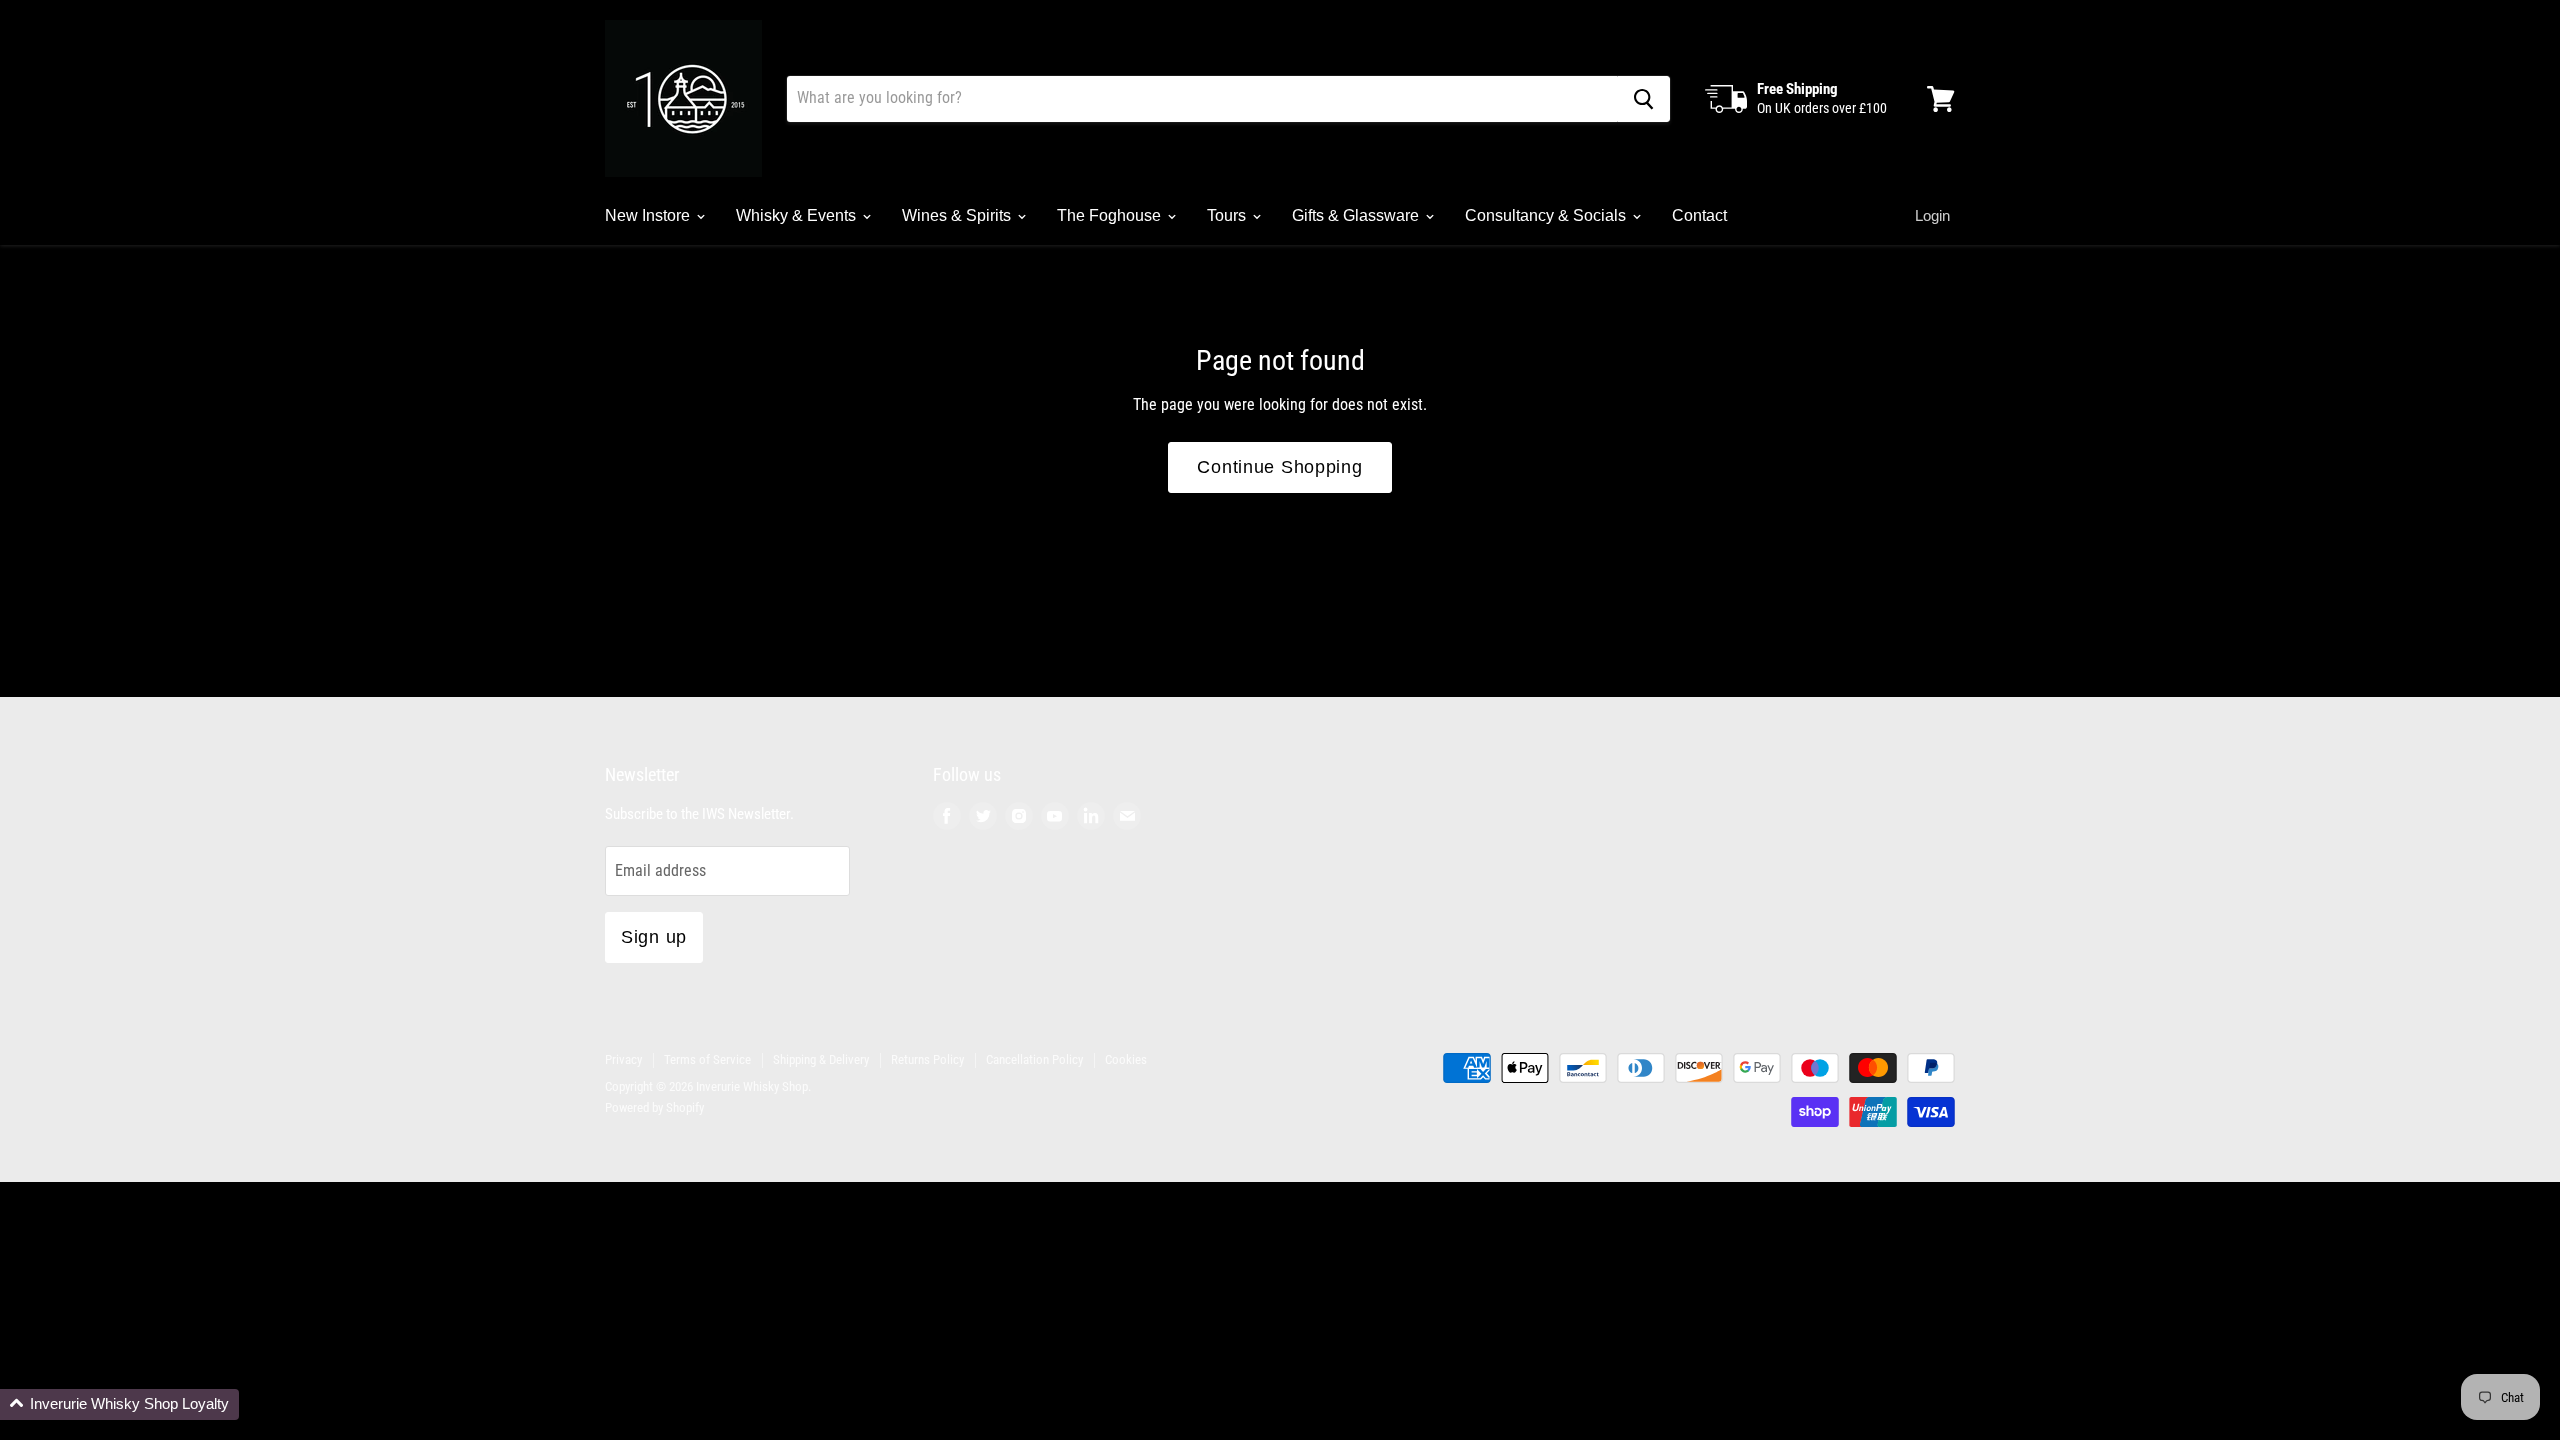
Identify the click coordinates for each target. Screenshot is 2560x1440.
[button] (119, 1404)
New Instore (649, 215)
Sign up (654, 937)
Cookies (1126, 1059)
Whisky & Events (798, 215)
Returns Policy (927, 1059)
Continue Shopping (1279, 467)
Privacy (623, 1059)
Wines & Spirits (958, 215)
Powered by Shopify (654, 1107)
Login (1932, 215)
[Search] (1643, 99)
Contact (1699, 215)
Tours (1228, 215)
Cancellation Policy (1034, 1059)
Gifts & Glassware (1357, 215)
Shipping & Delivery (821, 1059)
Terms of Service (707, 1059)
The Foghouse (1111, 215)
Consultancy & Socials (1547, 215)
